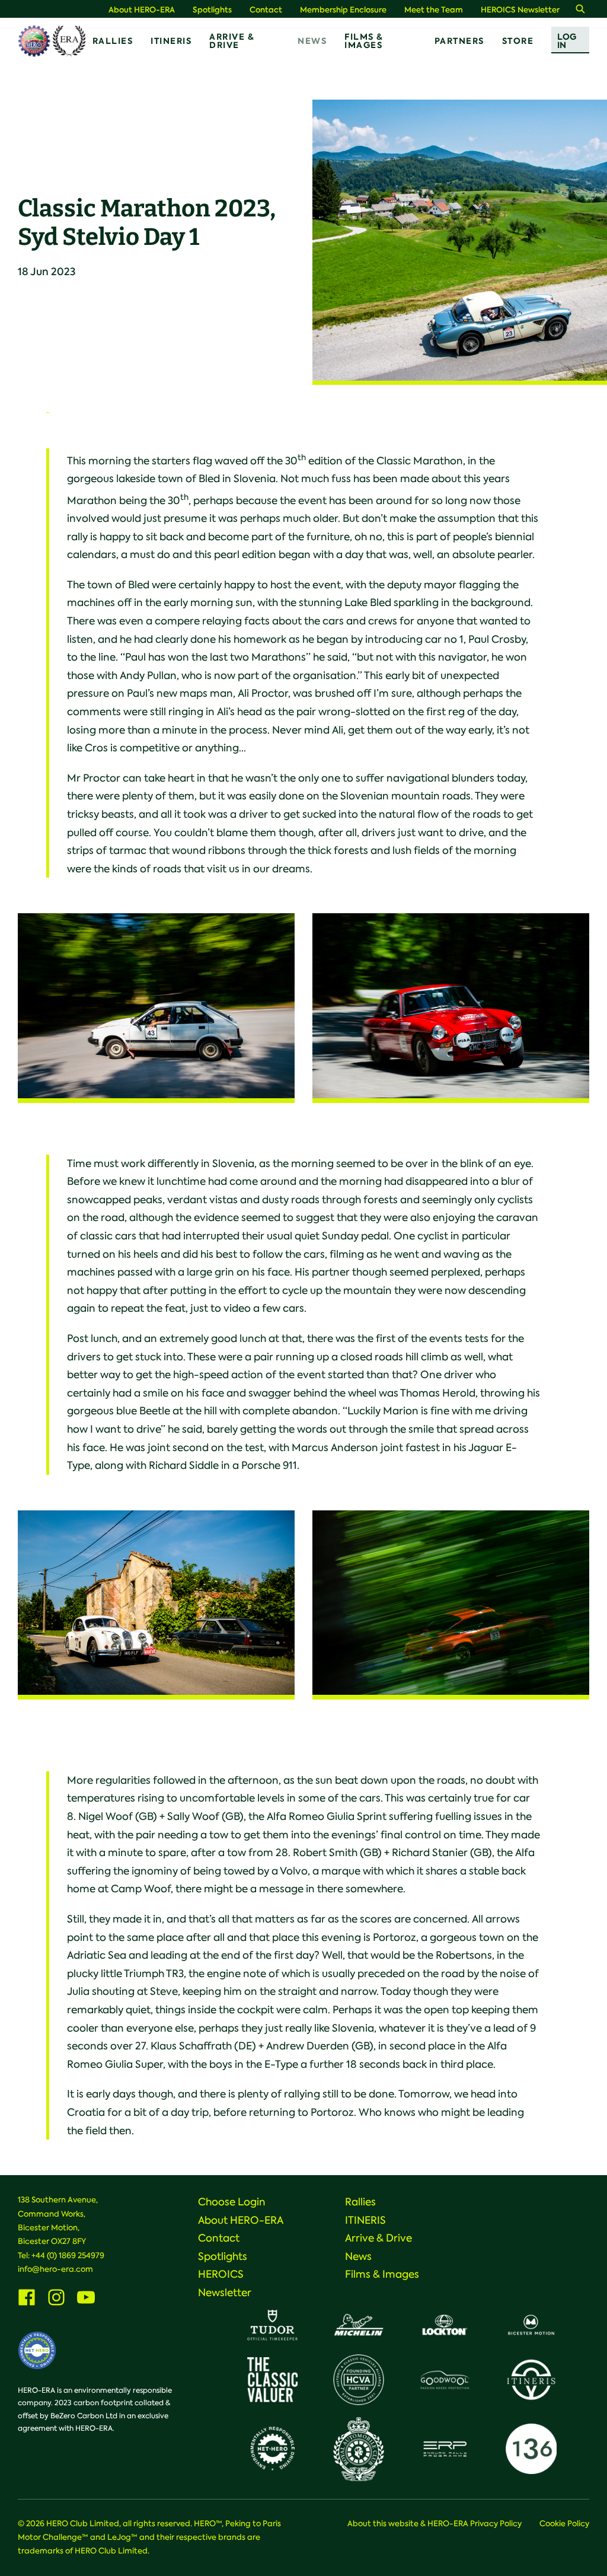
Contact (266, 10)
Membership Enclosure (343, 10)
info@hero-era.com (55, 2269)
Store (518, 41)
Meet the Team (434, 10)
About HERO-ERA (142, 10)
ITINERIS (171, 41)
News (312, 41)
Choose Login (232, 2202)
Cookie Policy (564, 2524)
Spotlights (212, 10)
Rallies (113, 41)
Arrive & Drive (232, 41)
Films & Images (364, 41)
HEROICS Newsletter (520, 10)
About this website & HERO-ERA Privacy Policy (435, 2524)
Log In (567, 41)
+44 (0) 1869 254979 (68, 2255)
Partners (459, 41)
